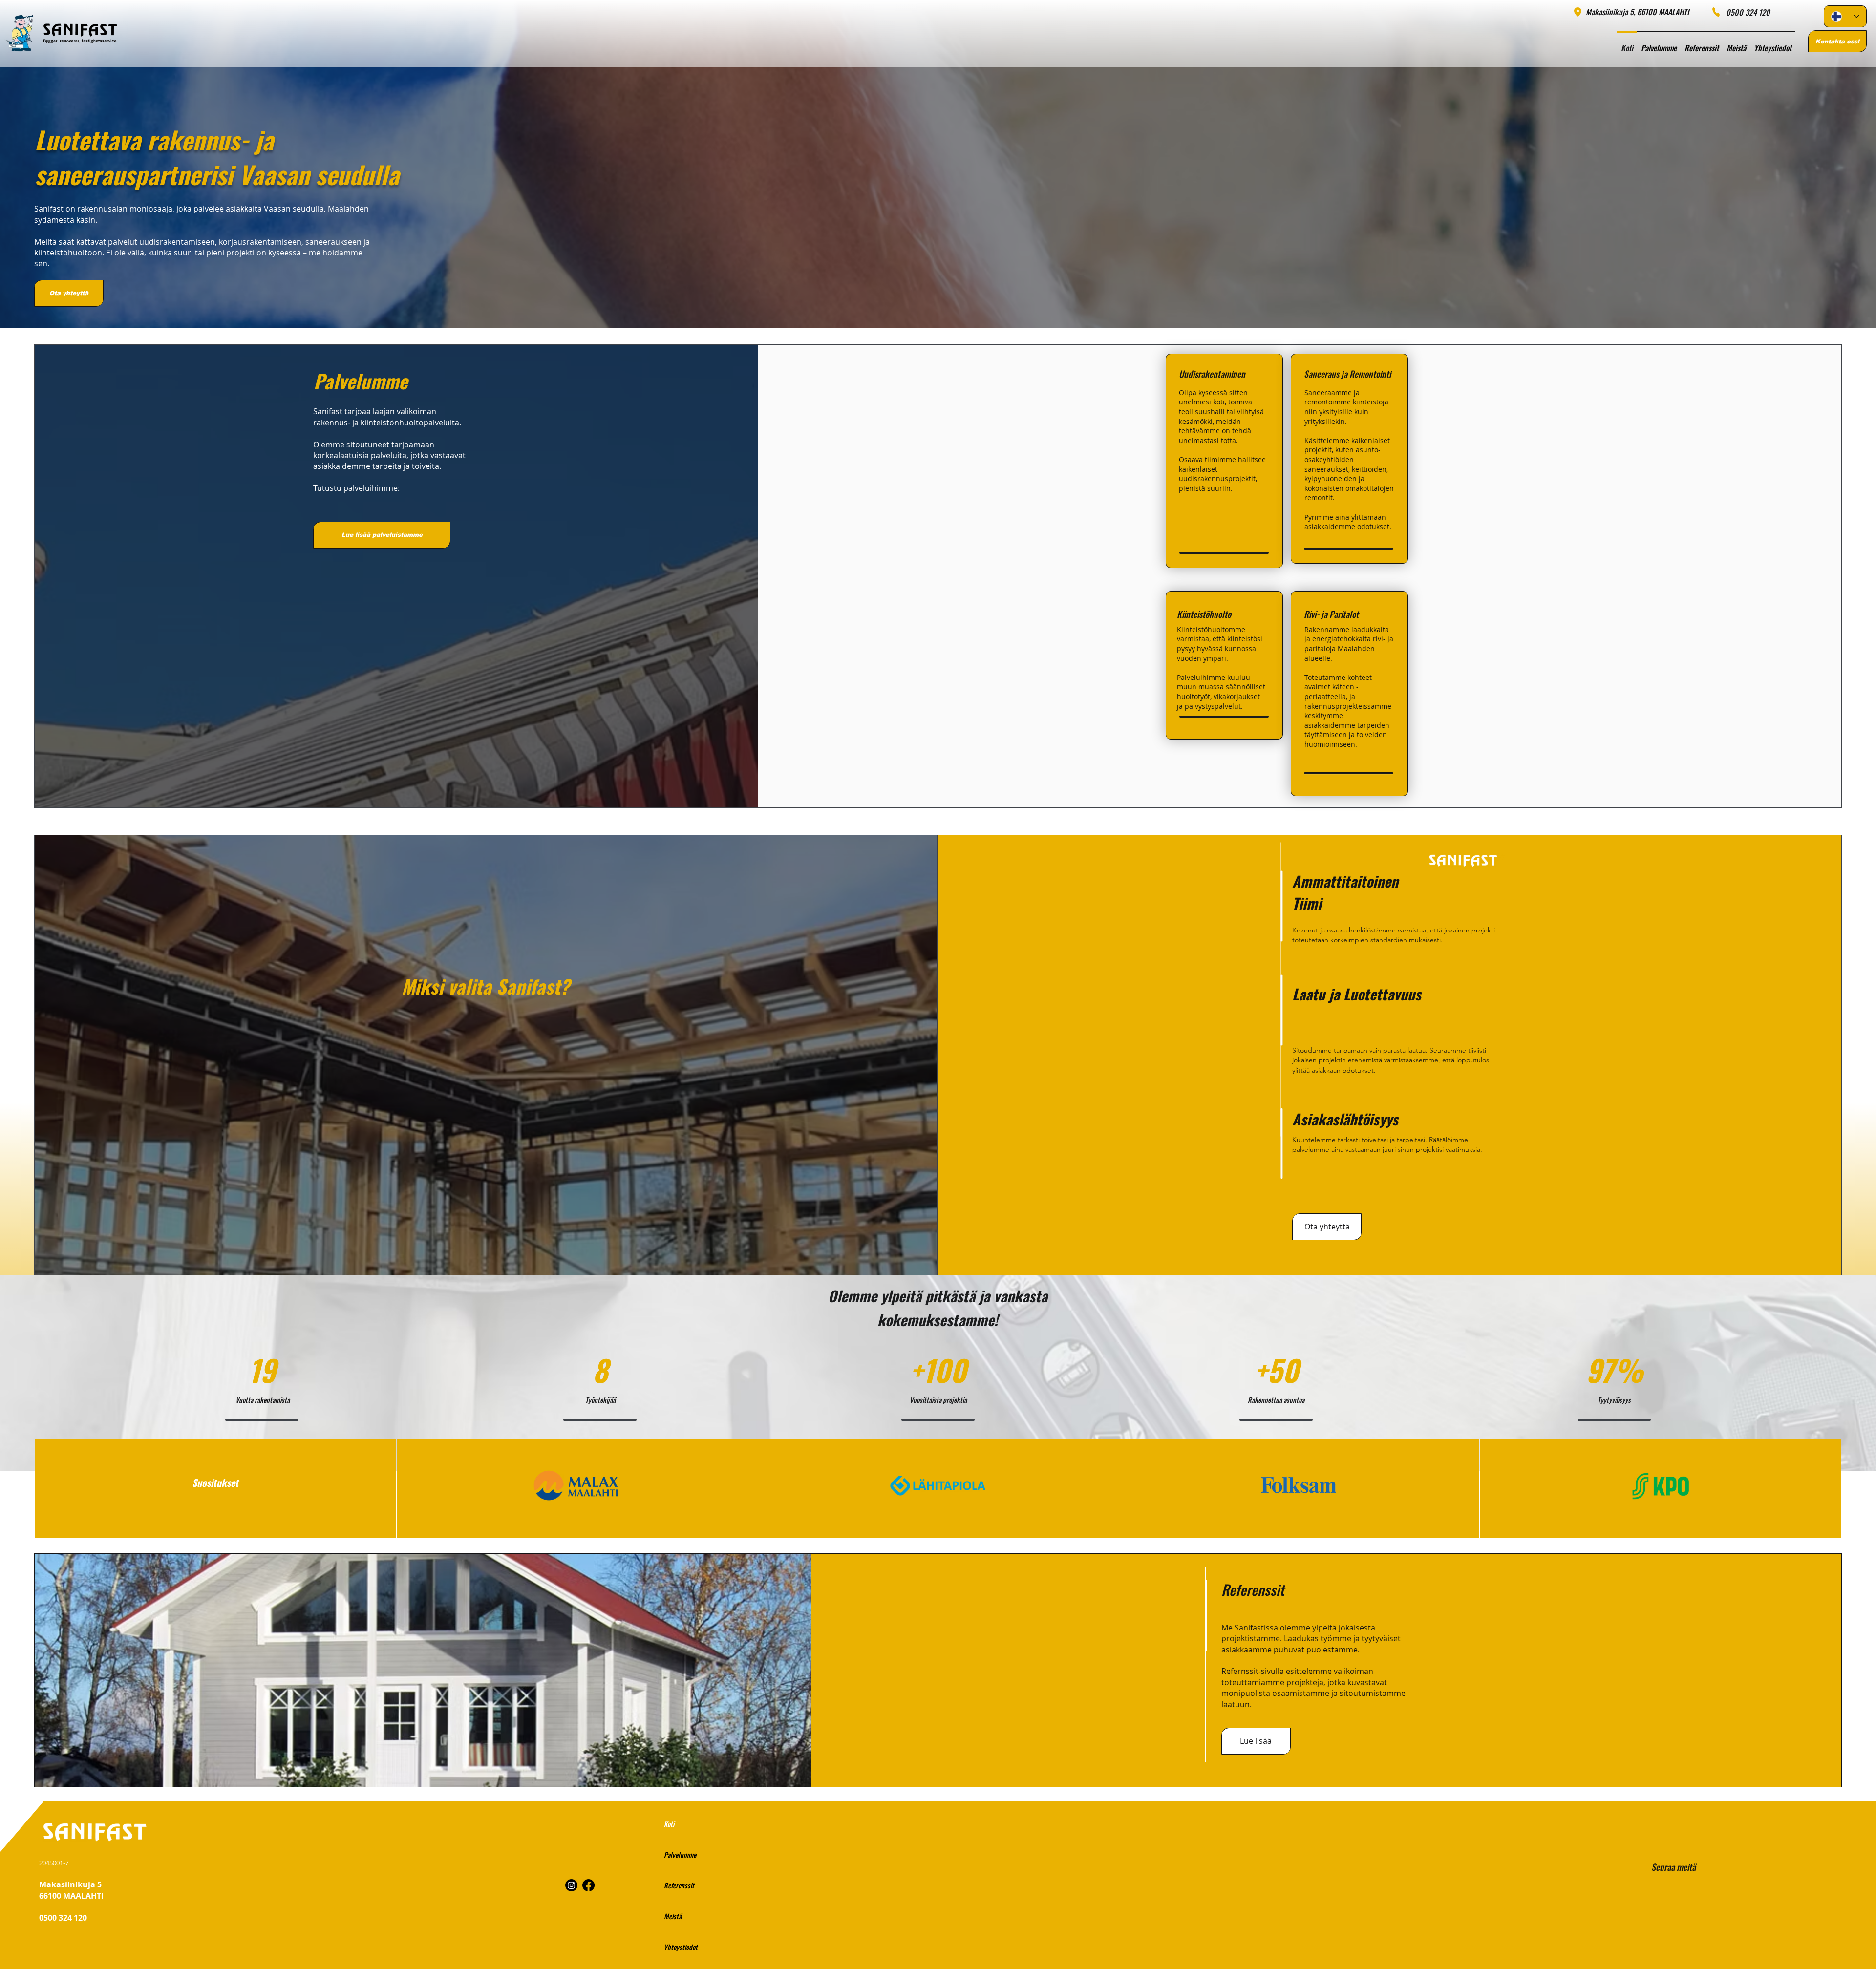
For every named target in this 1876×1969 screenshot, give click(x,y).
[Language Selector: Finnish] (1845, 16)
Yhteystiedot (681, 1947)
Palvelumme (680, 1854)
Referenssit (679, 1885)
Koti (669, 1824)
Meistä (673, 1916)
